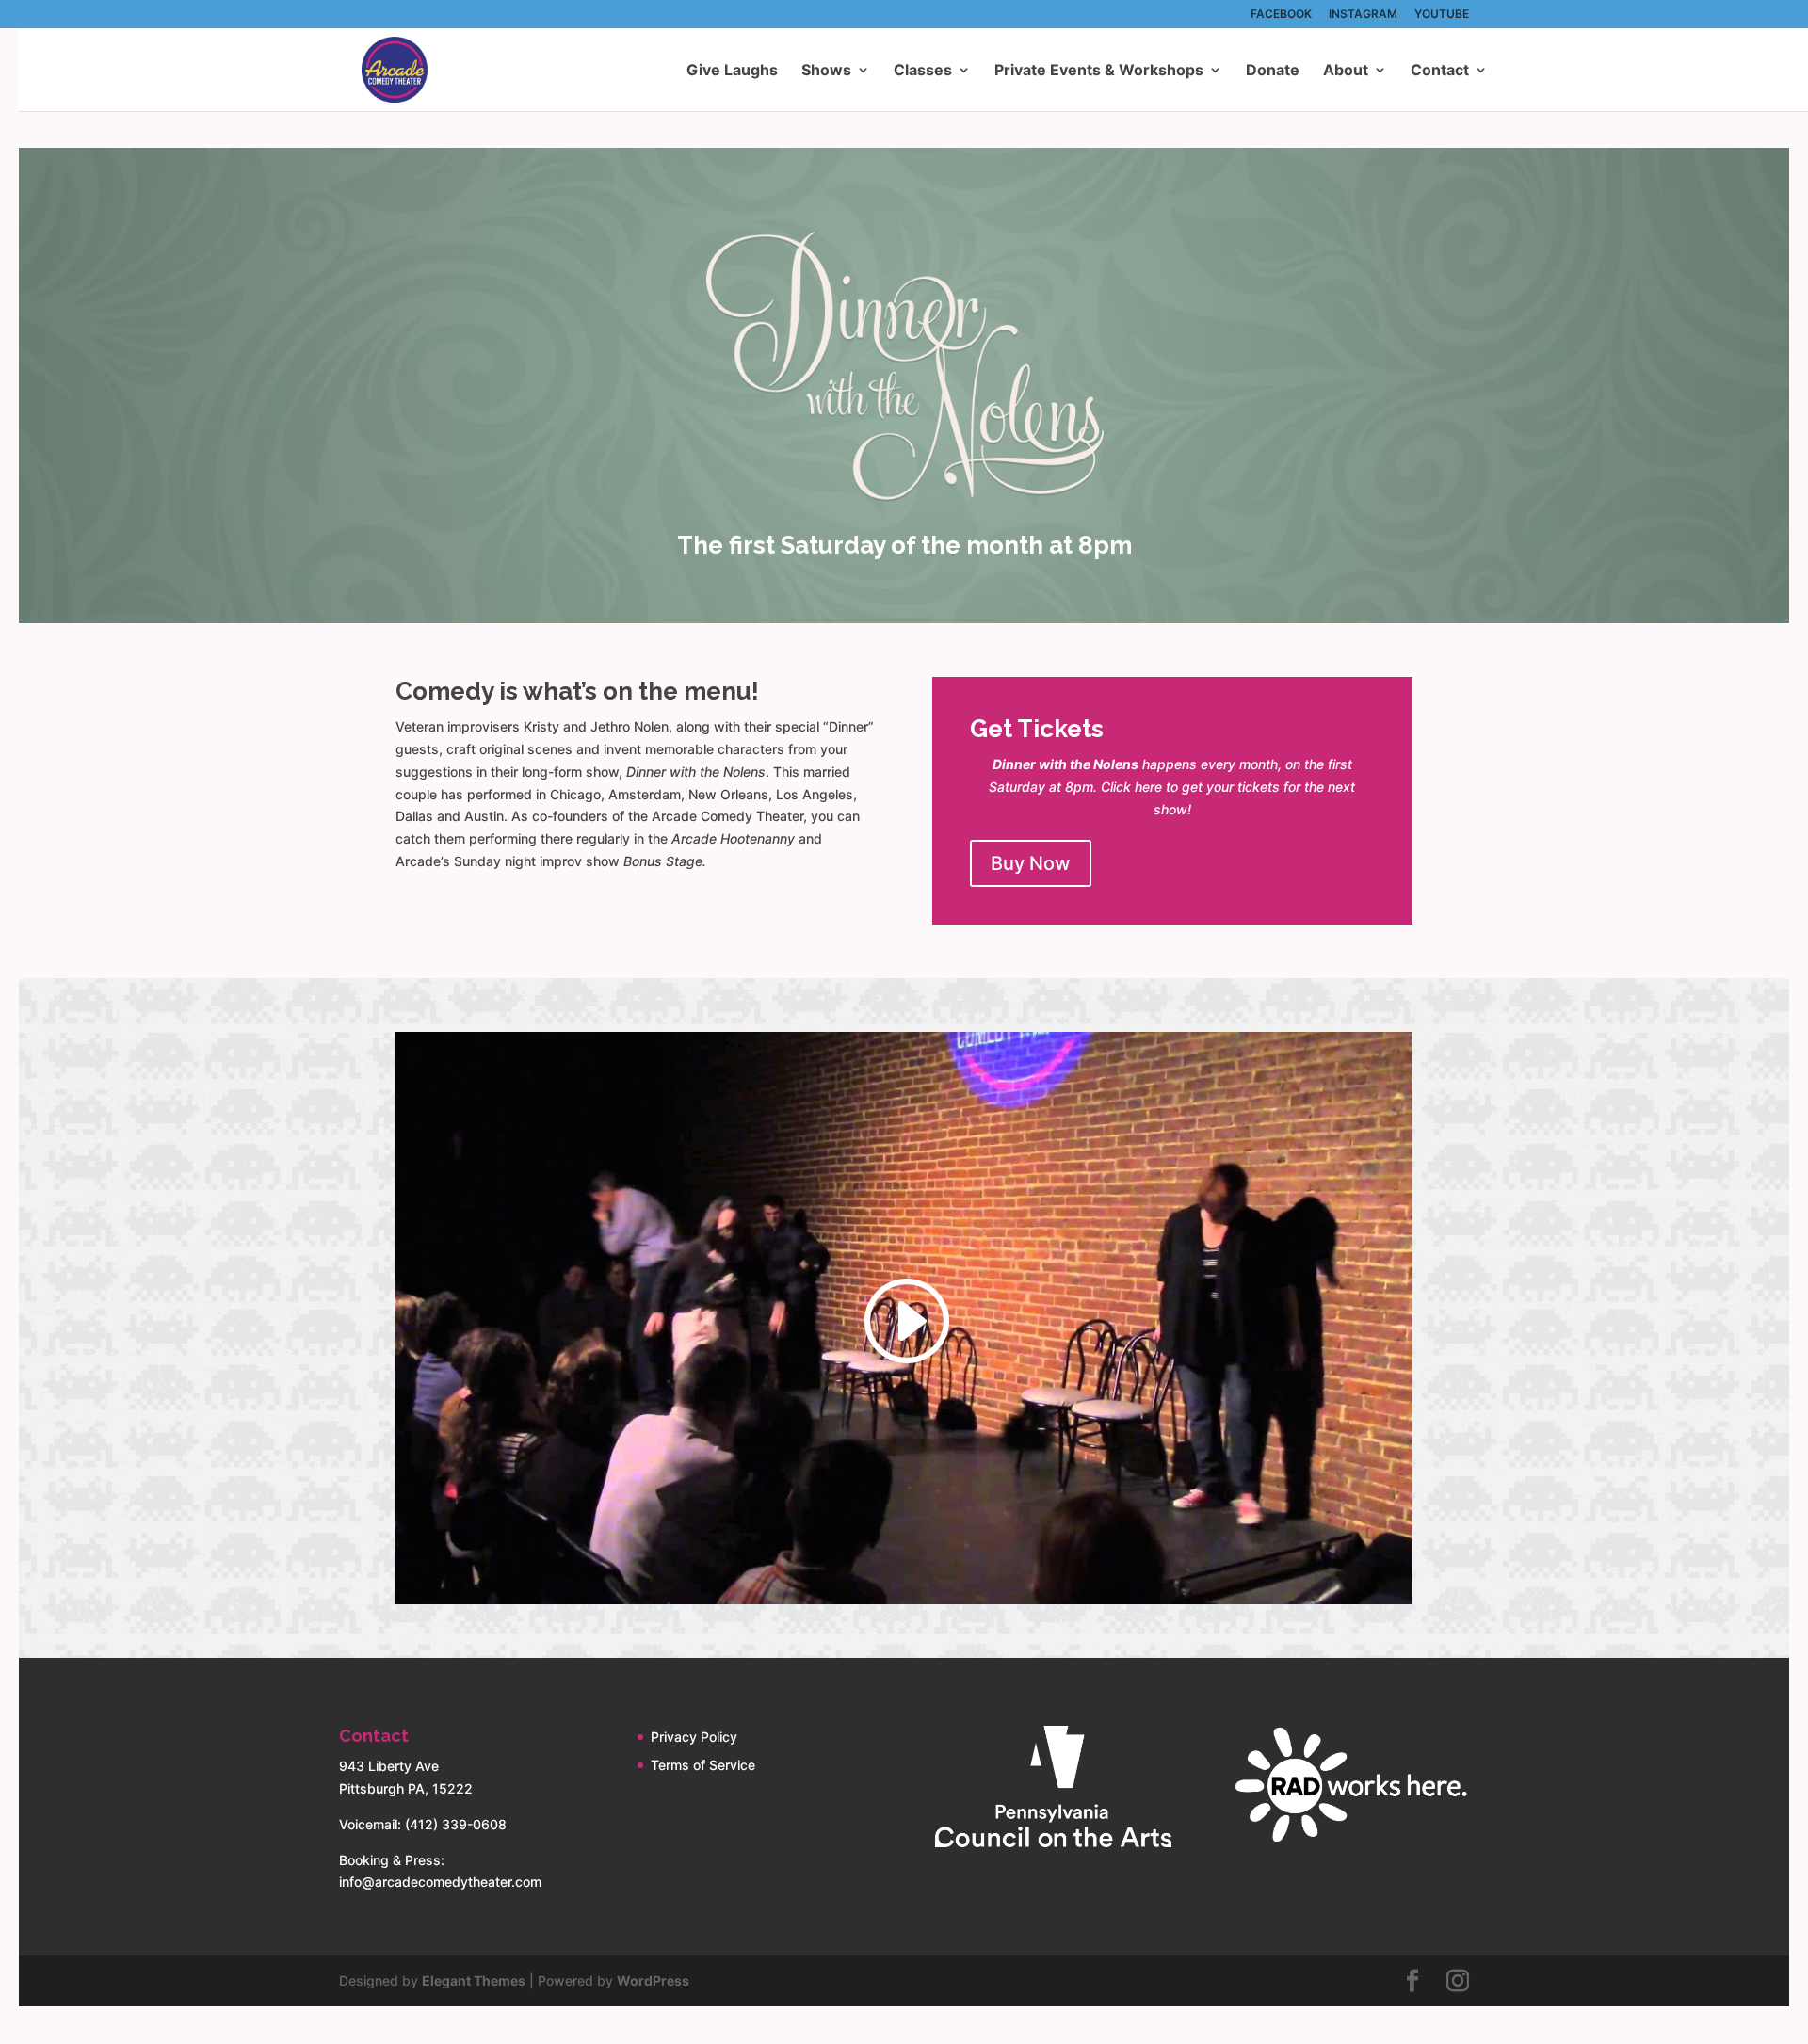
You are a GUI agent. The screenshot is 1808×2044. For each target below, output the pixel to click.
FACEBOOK (1281, 15)
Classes (923, 71)
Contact (1440, 71)
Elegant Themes (474, 1980)
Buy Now (1031, 863)
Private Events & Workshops (1099, 71)
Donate (1273, 71)
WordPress (653, 1980)
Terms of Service (703, 1765)
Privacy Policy (694, 1737)
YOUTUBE (1442, 15)
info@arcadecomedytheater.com (440, 1882)
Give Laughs (732, 71)
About (1346, 71)
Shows (826, 71)
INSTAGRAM (1363, 15)
